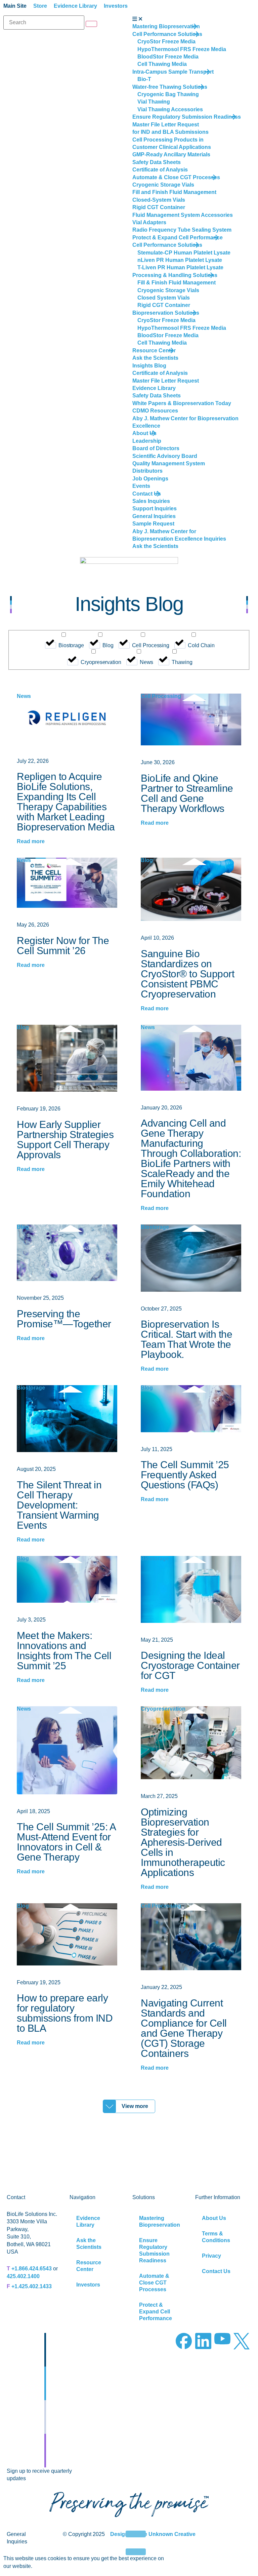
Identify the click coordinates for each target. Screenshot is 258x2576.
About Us (214, 2218)
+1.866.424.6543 (32, 2269)
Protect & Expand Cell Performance (156, 2312)
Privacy (211, 2256)
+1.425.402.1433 (32, 2286)
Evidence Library (88, 2221)
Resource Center (89, 2266)
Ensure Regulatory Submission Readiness (154, 2250)
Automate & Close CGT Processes (154, 2283)
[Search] (44, 23)
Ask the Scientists (89, 2244)
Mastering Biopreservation (160, 2221)
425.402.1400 (23, 2276)
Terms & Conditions (216, 2237)
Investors (88, 2285)
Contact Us (216, 2271)
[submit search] (91, 24)
